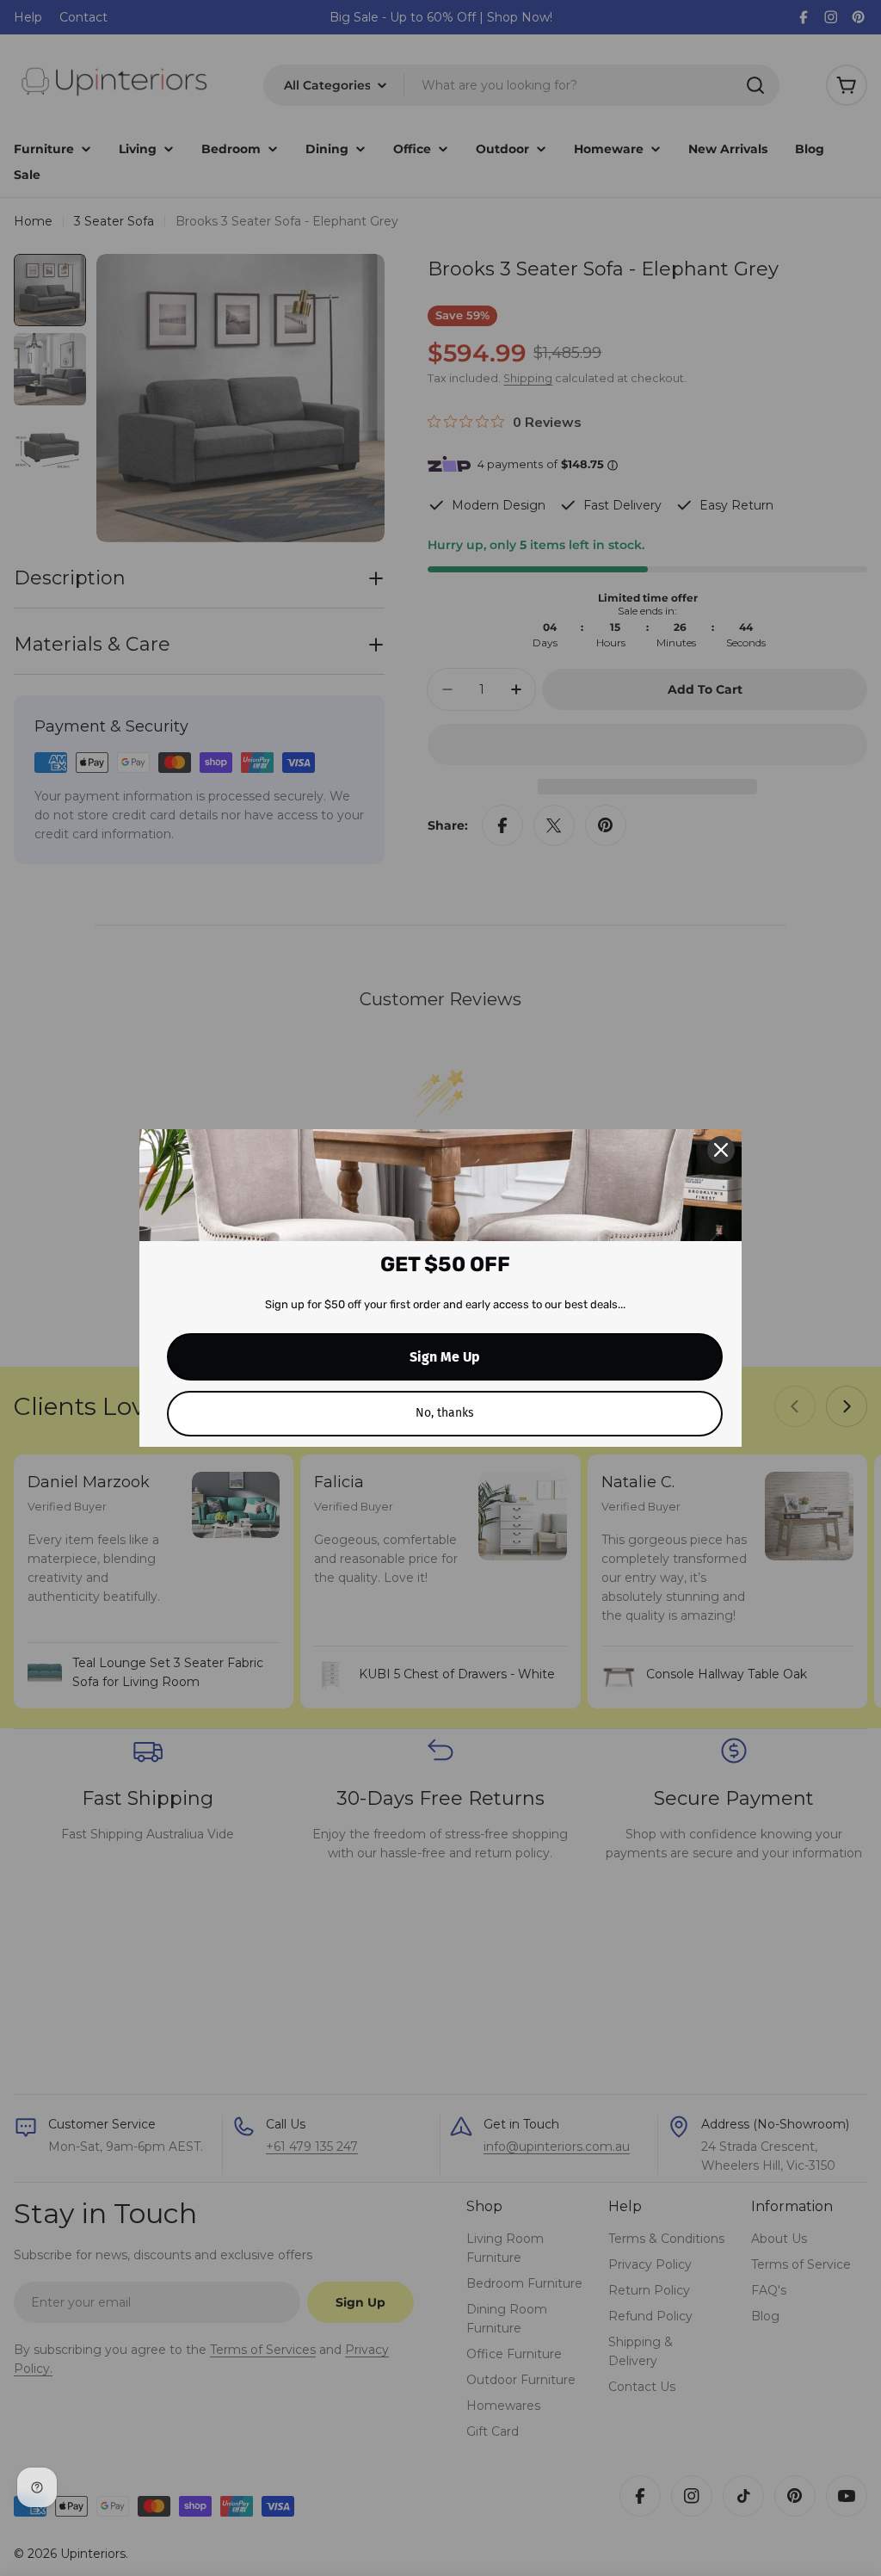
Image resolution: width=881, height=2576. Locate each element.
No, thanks (445, 1413)
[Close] (721, 1150)
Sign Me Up (445, 1357)
